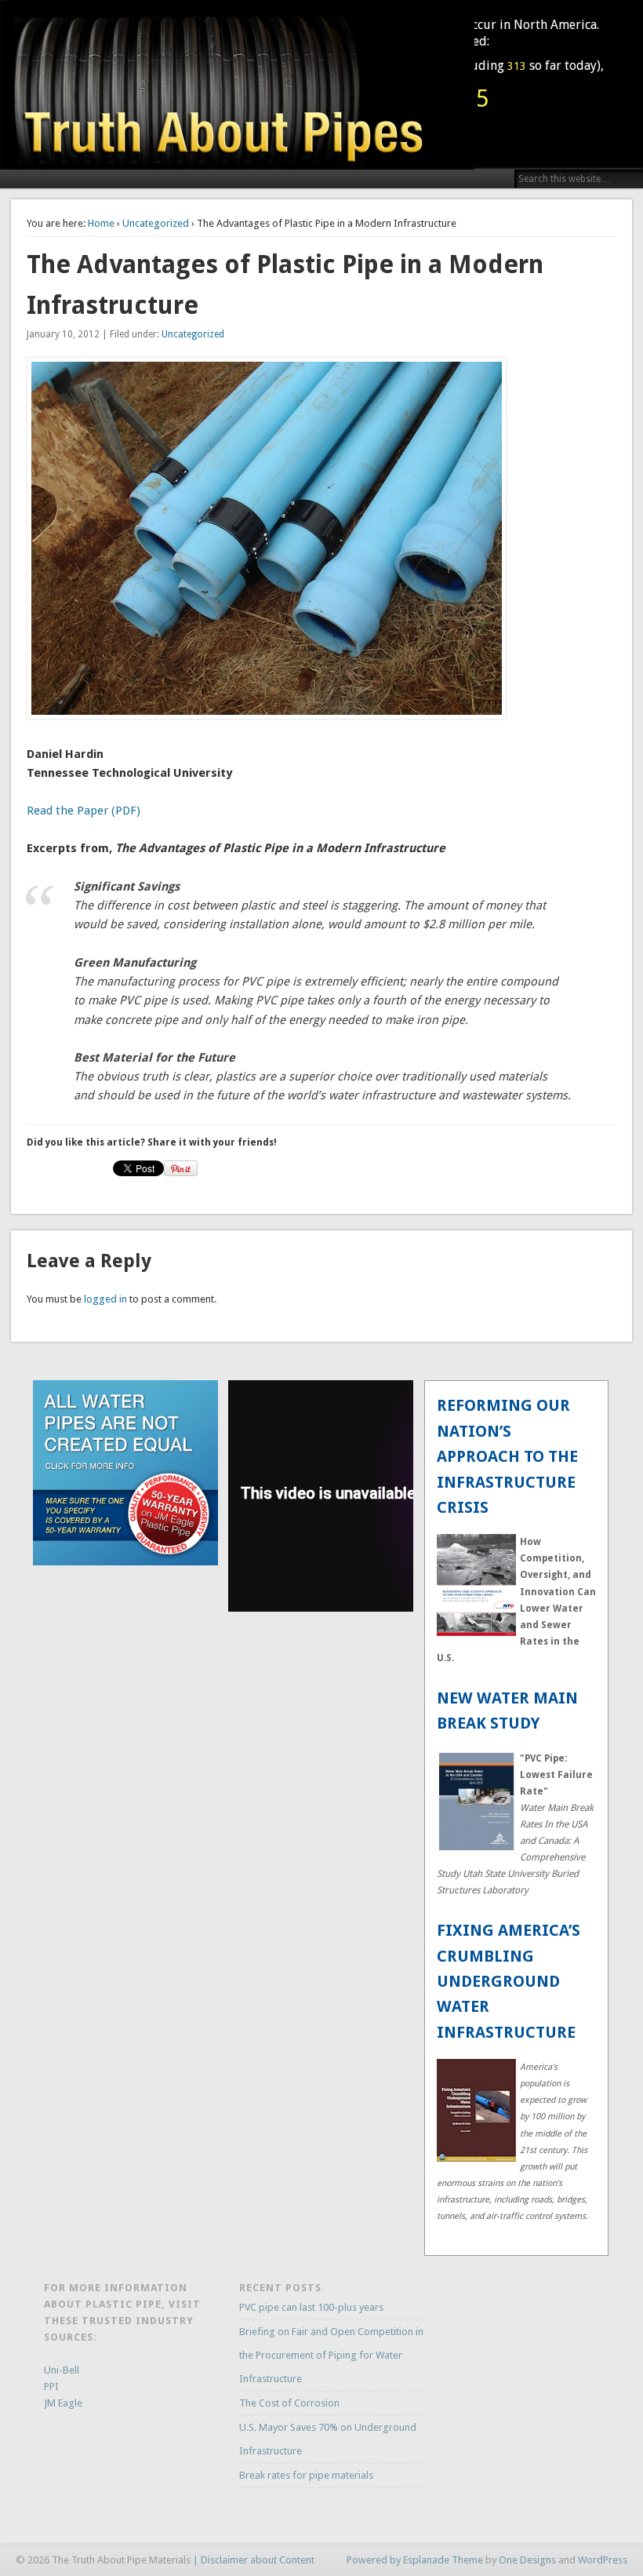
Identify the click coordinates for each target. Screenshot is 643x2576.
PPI (51, 2387)
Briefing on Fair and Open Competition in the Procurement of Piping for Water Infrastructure (331, 2355)
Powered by (375, 2560)
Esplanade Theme (443, 2560)
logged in (105, 1299)
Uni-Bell (62, 2370)
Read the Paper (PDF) (84, 811)
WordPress (603, 2560)
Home (101, 223)
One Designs (527, 2560)
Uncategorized (156, 223)
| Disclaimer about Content (254, 2560)
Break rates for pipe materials (306, 2475)
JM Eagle (63, 2403)
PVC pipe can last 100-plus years (311, 2307)
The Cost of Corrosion (289, 2403)
